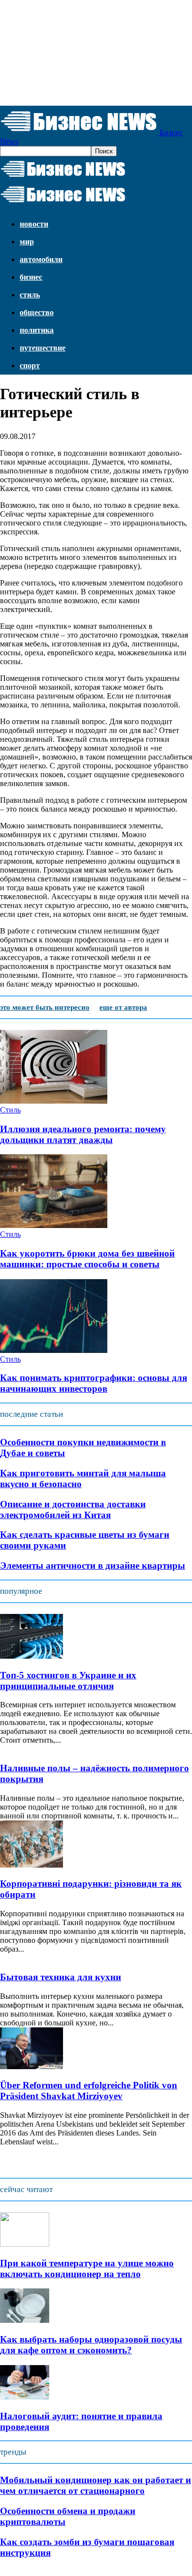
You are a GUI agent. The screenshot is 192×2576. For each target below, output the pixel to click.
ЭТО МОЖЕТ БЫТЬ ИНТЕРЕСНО (45, 1007)
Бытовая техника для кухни (61, 1977)
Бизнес (31, 277)
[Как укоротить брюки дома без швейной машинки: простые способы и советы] (54, 1225)
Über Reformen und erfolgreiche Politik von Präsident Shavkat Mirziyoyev (89, 2091)
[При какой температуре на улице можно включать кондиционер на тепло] (25, 2244)
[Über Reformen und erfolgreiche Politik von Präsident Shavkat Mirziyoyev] (32, 2066)
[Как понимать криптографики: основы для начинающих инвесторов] (54, 1350)
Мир (27, 242)
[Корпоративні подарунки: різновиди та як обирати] (32, 1865)
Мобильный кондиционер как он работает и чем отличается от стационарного (96, 2485)
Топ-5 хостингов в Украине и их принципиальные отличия (68, 1681)
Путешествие (43, 348)
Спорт (30, 366)
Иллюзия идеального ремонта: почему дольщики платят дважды (83, 1134)
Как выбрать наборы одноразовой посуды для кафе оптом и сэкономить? (91, 2345)
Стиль (30, 295)
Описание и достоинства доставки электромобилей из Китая (73, 1509)
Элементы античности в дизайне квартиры (93, 1566)
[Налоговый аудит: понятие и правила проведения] (25, 2397)
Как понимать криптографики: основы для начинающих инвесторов (94, 1383)
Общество (37, 312)
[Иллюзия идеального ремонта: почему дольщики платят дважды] (54, 1101)
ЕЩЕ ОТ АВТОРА (123, 1007)
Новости (34, 224)
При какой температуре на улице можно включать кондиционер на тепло (87, 2269)
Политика (37, 330)
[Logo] (63, 177)
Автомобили (41, 259)
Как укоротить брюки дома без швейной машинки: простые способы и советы (87, 1259)
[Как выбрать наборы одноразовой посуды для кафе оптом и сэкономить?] (25, 2320)
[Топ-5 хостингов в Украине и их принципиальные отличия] (32, 1656)
